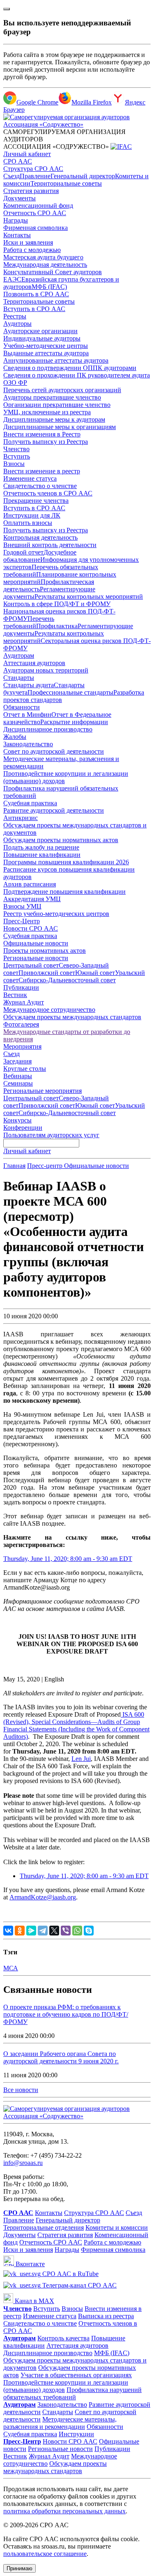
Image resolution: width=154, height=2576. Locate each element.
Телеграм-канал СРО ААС (79, 2285)
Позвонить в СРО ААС (36, 294)
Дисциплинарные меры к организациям (60, 427)
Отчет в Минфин (27, 714)
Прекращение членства (36, 501)
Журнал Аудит (24, 1002)
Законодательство (28, 744)
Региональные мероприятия (43, 1091)
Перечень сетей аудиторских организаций (62, 390)
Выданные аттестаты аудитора (46, 353)
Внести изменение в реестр (42, 471)
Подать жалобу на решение (41, 847)
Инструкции (76, 2434)
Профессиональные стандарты (70, 692)
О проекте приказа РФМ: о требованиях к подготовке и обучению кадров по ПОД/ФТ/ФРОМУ (66, 2014)
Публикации (21, 987)
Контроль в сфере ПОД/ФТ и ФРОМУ (57, 604)
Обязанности (22, 707)
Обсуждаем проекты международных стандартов (72, 1017)
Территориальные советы (66, 183)
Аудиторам (19, 655)
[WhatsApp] (77, 1931)
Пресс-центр (46, 1166)
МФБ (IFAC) (49, 287)
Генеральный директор (83, 176)
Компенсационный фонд (38, 206)
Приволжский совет (47, 973)
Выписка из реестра (106, 2316)
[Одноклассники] (20, 1931)
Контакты (17, 235)
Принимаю (20, 2568)
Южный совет (95, 973)
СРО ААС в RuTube (70, 2274)
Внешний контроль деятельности (50, 545)
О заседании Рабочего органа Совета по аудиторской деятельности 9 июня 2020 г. (61, 2057)
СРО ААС (18, 161)
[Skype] (89, 1931)
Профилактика (57, 626)
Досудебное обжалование (40, 556)
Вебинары (18, 1076)
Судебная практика (30, 803)
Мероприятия (22, 1046)
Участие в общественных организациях (76, 2375)
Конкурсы (17, 1120)
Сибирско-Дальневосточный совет (67, 980)
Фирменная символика (36, 228)
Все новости (21, 2090)
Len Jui (81, 1759)
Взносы (14, 464)
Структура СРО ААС (33, 169)
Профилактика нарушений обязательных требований (72, 2393)
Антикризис (21, 818)
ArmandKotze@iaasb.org (43, 1897)
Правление (35, 176)
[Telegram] (43, 1931)
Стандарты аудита (29, 685)
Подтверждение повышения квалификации (64, 892)
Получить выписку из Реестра (46, 442)
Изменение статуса (30, 478)
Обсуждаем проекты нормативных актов (61, 840)
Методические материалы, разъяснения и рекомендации (60, 2423)
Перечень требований (29, 622)
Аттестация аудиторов (34, 663)
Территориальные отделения (44, 2227)
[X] (54, 1931)
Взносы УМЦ (22, 906)
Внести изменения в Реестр (42, 434)
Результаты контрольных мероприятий (89, 596)
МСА (11, 1968)
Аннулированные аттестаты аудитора (56, 360)
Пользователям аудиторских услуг (51, 1135)
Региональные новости (36, 958)
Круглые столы (25, 1069)
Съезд (11, 176)
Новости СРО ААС (31, 928)
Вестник (15, 995)
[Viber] (66, 1931)
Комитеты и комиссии (117, 2227)
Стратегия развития (31, 191)
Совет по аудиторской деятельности (54, 751)
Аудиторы (17, 324)
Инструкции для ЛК (32, 515)
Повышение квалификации (42, 855)
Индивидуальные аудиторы (42, 338)
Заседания (17, 1061)
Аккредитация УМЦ (32, 899)
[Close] (7, 9)
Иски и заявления (28, 242)
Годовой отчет (23, 552)
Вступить (17, 456)
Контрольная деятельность (40, 537)
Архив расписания (30, 884)
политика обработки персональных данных (64, 2511)
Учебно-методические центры (46, 346)
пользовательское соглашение (45, 2554)
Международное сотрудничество (49, 1010)
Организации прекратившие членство (57, 405)
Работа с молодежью (32, 250)
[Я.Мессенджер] (31, 1931)
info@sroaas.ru (23, 2163)
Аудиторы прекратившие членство (52, 397)
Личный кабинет (27, 154)
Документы (20, 198)
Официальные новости (36, 943)
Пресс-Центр (22, 921)
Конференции (23, 1128)
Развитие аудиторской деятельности (54, 810)
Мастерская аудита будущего (43, 257)
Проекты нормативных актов (45, 951)
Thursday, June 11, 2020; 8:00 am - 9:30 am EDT (68, 1559)
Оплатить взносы (28, 523)
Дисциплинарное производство (48, 729)
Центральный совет (31, 965)
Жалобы (15, 737)
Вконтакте (29, 2264)
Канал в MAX (34, 2301)
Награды (16, 220)
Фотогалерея (21, 1024)
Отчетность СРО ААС (35, 213)
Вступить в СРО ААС (34, 309)
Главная (14, 1166)
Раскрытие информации (74, 722)
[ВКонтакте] (8, 1931)
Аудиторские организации (40, 331)
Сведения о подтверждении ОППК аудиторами (70, 368)
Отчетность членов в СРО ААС (48, 493)
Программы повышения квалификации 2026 (66, 862)
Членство (16, 449)
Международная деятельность (45, 265)
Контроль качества (63, 2338)
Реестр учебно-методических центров (56, 914)
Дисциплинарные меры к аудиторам (54, 419)
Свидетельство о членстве (40, 486)
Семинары (18, 1083)
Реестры (15, 316)
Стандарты (19, 678)
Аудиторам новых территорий (46, 670)
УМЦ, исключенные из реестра (47, 412)
